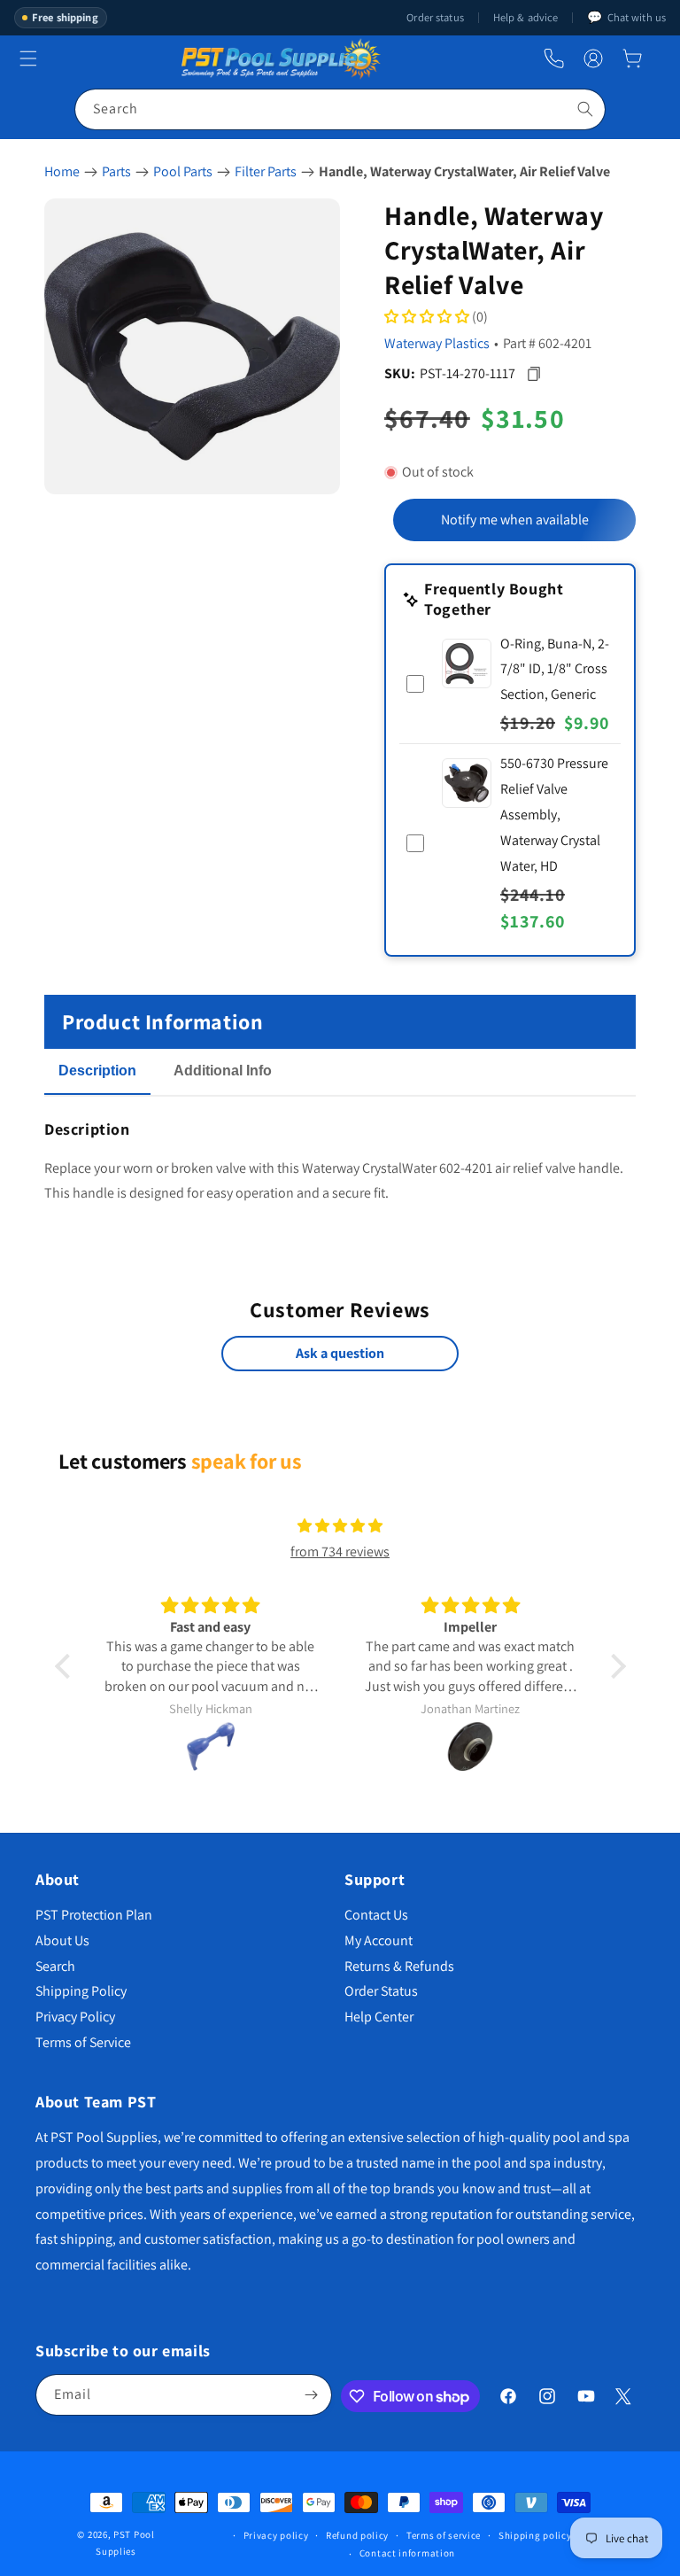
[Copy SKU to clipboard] (533, 373)
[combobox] (340, 109)
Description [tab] (97, 1071)
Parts (116, 171)
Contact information (407, 2553)
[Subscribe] (312, 2395)
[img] (340, 1526)
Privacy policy (276, 2535)
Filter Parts (266, 171)
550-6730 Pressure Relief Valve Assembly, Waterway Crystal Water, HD (554, 814)
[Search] (585, 109)
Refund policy (357, 2535)
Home (62, 171)
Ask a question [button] (340, 1353)
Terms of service (444, 2535)
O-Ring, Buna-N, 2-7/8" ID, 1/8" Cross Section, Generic (555, 669)
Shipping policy (535, 2535)
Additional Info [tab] (223, 1071)
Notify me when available (515, 520)
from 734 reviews (340, 1552)
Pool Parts (183, 171)
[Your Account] (593, 58)
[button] (632, 58)
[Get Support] (554, 59)
